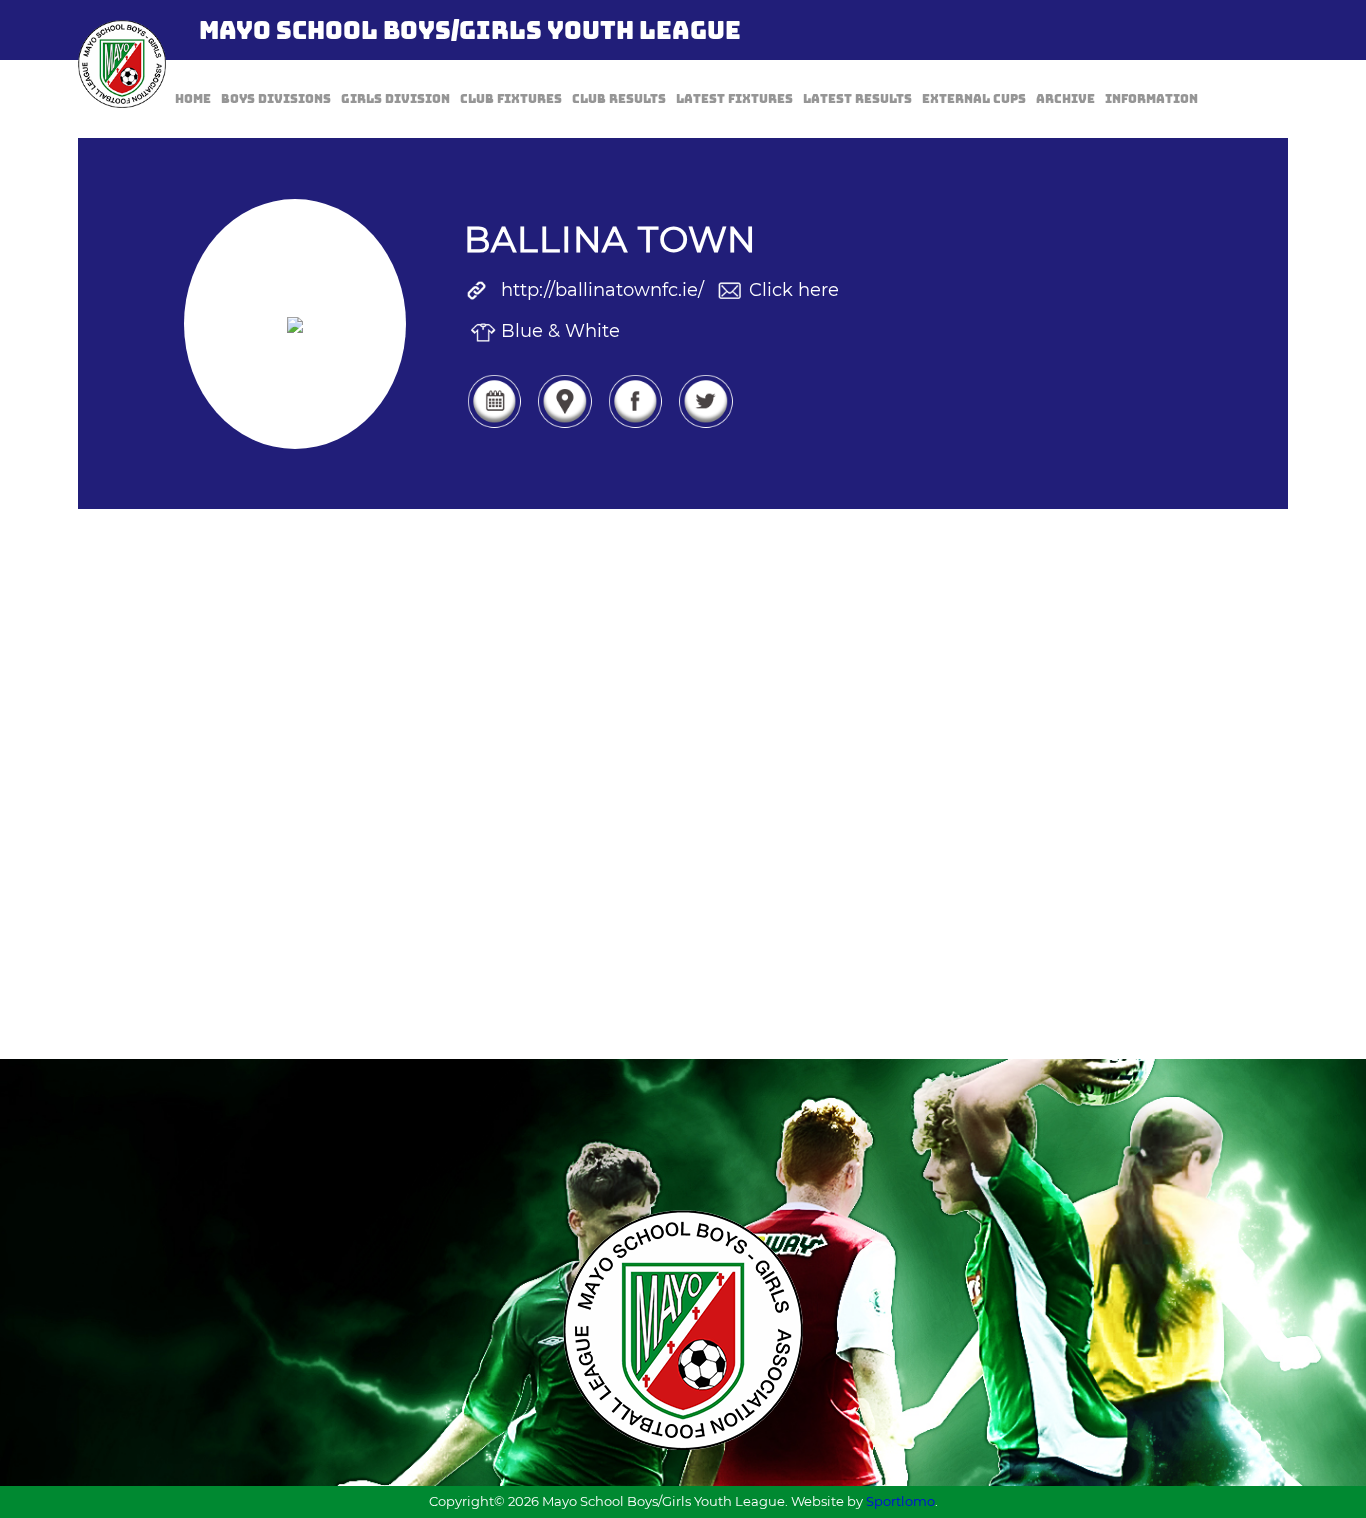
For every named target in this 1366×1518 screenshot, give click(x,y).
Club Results (619, 99)
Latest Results (857, 99)
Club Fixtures (511, 99)
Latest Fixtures (734, 99)
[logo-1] (122, 64)
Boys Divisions (276, 99)
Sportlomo (900, 1501)
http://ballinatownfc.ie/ (602, 290)
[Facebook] (635, 426)
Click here (794, 290)
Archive (1065, 99)
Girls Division (395, 99)
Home (193, 99)
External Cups (974, 99)
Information (1151, 99)
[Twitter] (705, 426)
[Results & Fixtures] (494, 426)
